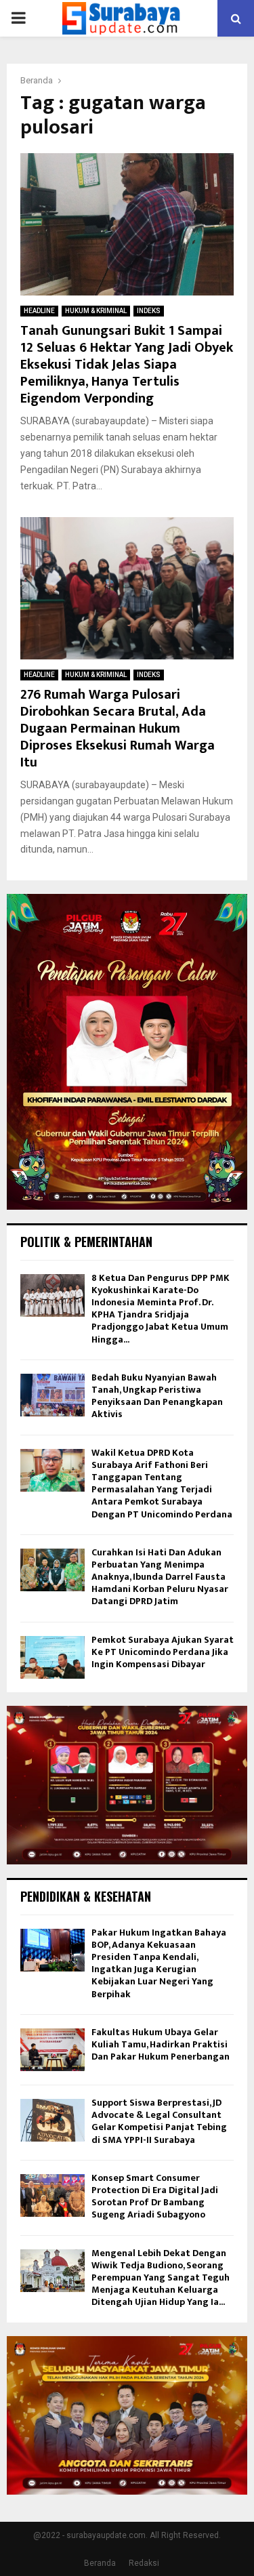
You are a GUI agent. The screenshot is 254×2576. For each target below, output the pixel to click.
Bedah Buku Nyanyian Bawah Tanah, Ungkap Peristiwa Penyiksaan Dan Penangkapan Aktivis (157, 1396)
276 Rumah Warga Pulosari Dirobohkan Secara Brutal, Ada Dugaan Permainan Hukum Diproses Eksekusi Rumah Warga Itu (118, 729)
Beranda (100, 2563)
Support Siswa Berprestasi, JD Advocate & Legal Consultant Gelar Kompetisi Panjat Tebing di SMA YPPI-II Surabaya (159, 2121)
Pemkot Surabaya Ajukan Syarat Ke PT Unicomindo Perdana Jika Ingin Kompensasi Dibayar (163, 1652)
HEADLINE (39, 311)
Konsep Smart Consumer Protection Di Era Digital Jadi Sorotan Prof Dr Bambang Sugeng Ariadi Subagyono (155, 2196)
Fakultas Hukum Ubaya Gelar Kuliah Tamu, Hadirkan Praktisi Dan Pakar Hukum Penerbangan (161, 2044)
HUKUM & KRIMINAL (96, 311)
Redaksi (144, 2563)
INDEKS (149, 311)
